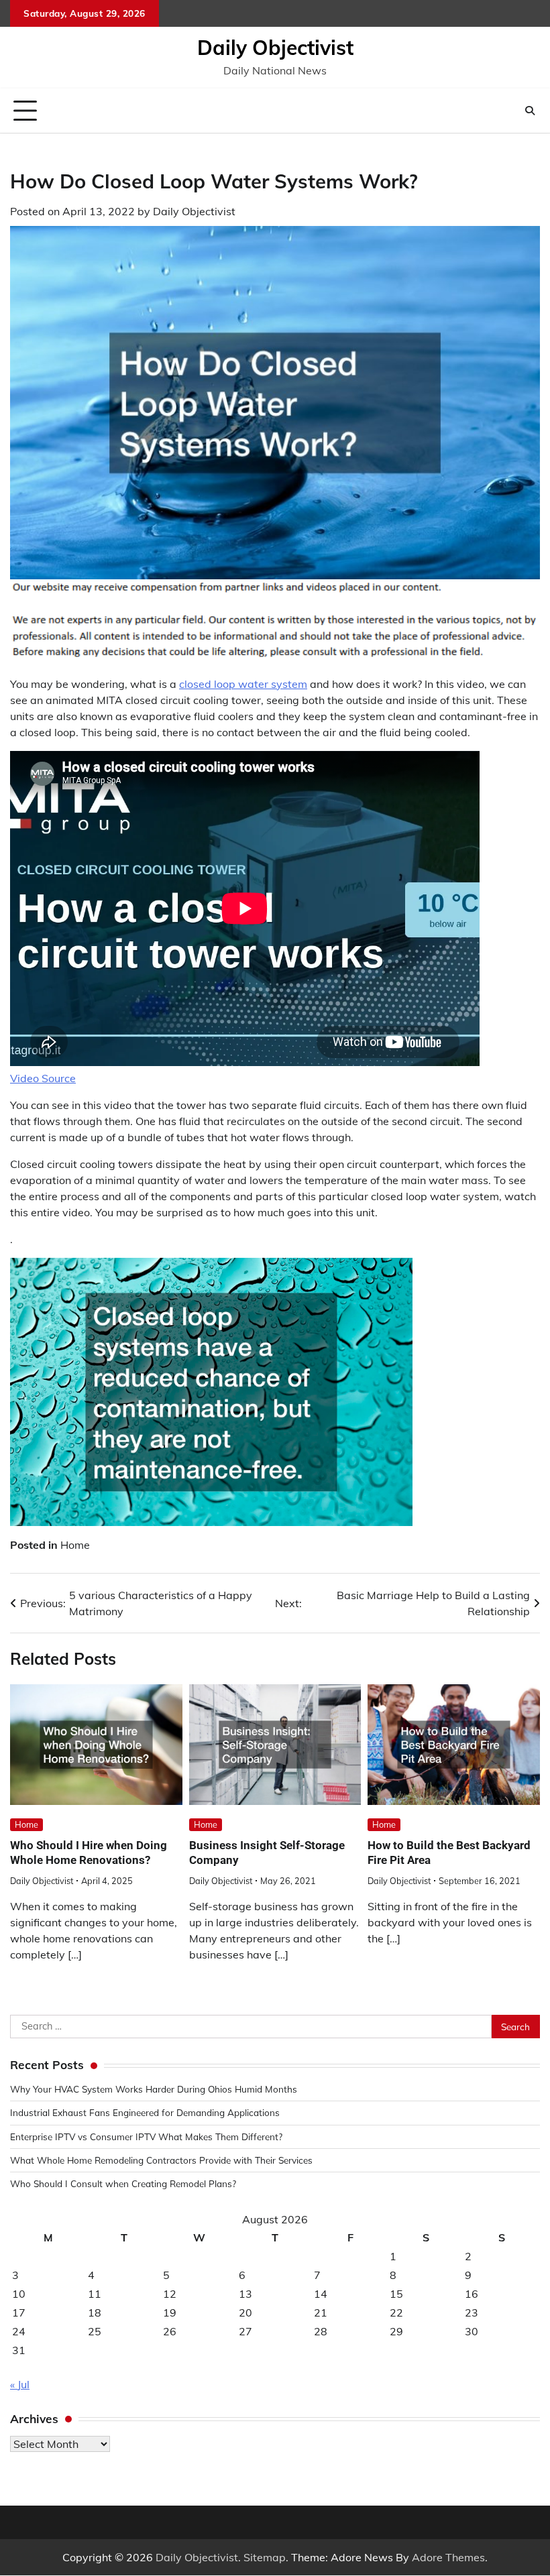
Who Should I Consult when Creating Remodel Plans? (123, 2183)
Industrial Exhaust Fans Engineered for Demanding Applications (145, 2112)
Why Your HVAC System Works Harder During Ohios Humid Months (154, 2089)
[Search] (530, 111)
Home (75, 1545)
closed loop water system (243, 684)
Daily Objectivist (275, 48)
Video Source (43, 1078)
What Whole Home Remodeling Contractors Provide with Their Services (161, 2160)
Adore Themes (448, 2557)
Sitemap (265, 2557)
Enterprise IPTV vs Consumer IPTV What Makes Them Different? (146, 2136)
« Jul (20, 2384)
